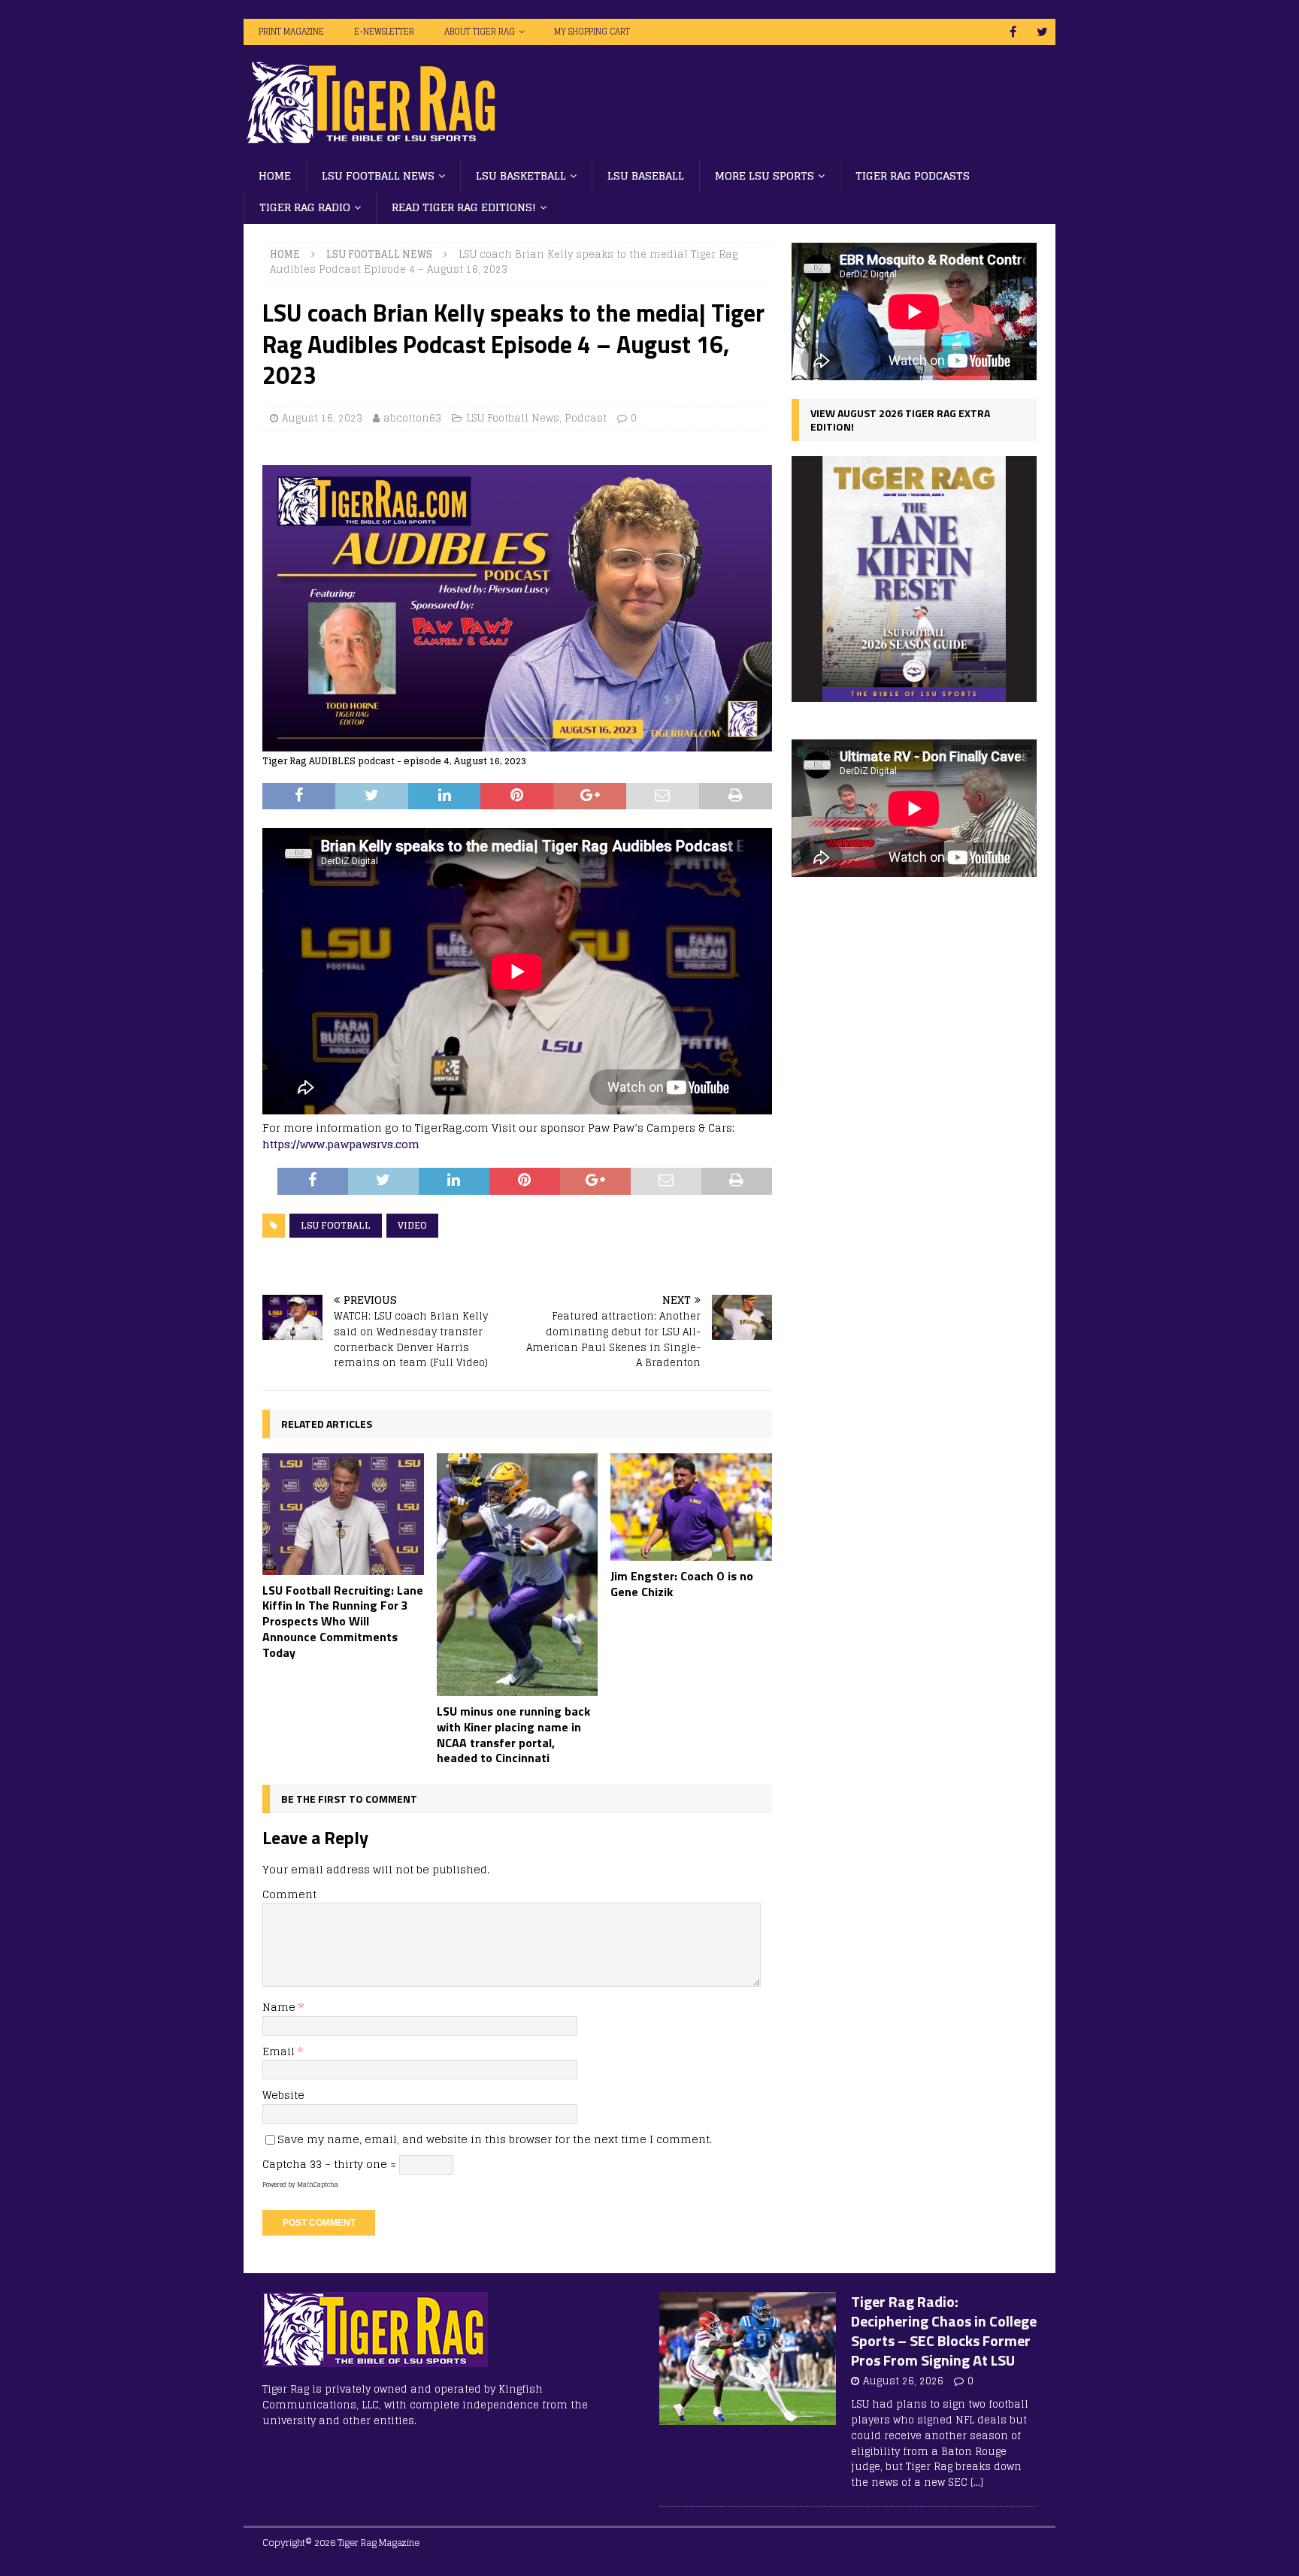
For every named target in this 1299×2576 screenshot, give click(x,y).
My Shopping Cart (592, 32)
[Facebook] (1013, 32)
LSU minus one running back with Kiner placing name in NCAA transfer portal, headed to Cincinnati (513, 1734)
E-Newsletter (384, 32)
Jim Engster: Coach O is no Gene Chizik (682, 1584)
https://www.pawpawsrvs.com (341, 1144)
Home (275, 175)
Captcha (285, 2164)
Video (412, 1225)
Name (280, 2007)
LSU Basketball (521, 175)
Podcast (586, 418)
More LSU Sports (765, 175)
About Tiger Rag (480, 32)
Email (280, 2051)
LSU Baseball (646, 175)
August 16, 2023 (322, 418)
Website (283, 2095)
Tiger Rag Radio (305, 207)
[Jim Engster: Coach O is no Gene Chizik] (691, 1507)
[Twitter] (1042, 32)
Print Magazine (291, 32)
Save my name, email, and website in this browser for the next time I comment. (495, 2139)
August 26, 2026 (903, 2381)
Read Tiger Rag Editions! (464, 207)
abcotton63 (412, 418)
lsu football (336, 1225)
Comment (289, 1894)
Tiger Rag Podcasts (913, 175)
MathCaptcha (318, 2184)
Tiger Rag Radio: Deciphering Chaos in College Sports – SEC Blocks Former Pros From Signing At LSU (944, 2331)
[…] (977, 2482)
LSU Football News (378, 175)
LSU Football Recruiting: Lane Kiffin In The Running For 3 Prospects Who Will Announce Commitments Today (343, 1621)
